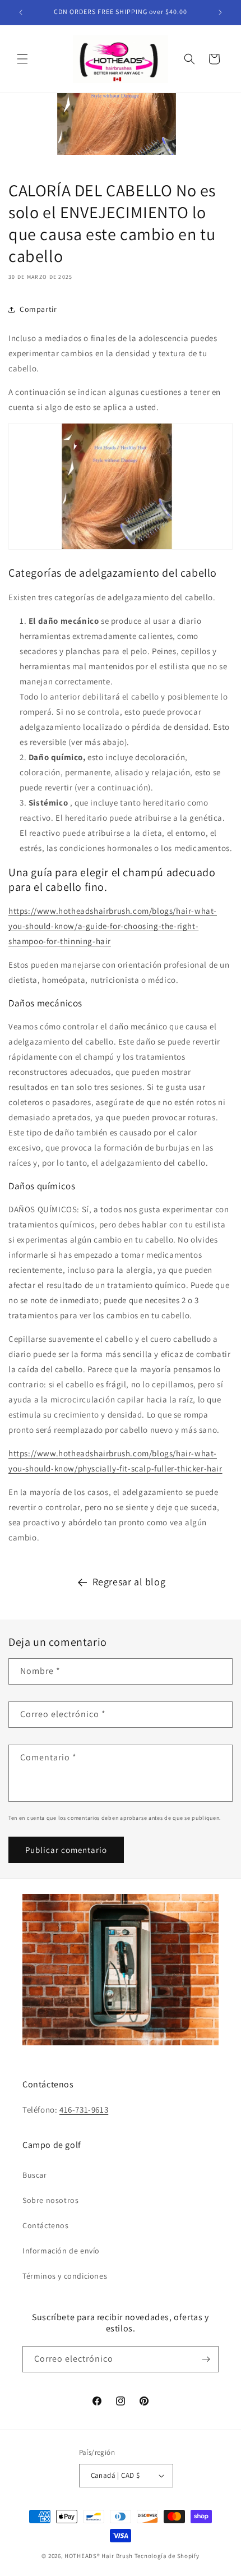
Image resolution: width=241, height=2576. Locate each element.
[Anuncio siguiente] (220, 12)
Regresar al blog (129, 1582)
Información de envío (61, 2251)
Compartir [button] (38, 309)
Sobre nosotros (50, 2200)
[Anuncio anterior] (21, 12)
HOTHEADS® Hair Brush (99, 2556)
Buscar (35, 2175)
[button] (22, 59)
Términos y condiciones (65, 2276)
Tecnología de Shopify (167, 2556)
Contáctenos (46, 2225)
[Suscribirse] (206, 2359)
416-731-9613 (84, 2110)
